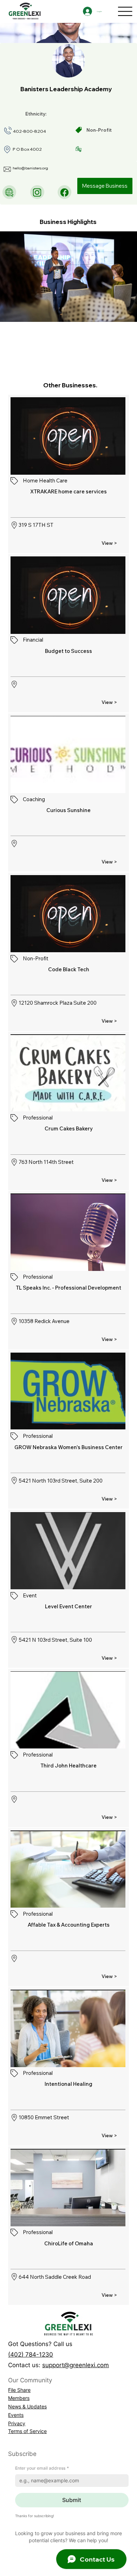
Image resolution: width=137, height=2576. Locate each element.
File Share (19, 2390)
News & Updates (27, 2406)
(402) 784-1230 (31, 2354)
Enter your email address (42, 2468)
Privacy (17, 2423)
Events (16, 2415)
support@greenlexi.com (76, 2365)
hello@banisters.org (30, 168)
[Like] (9, 192)
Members (19, 2398)
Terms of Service (27, 2431)
